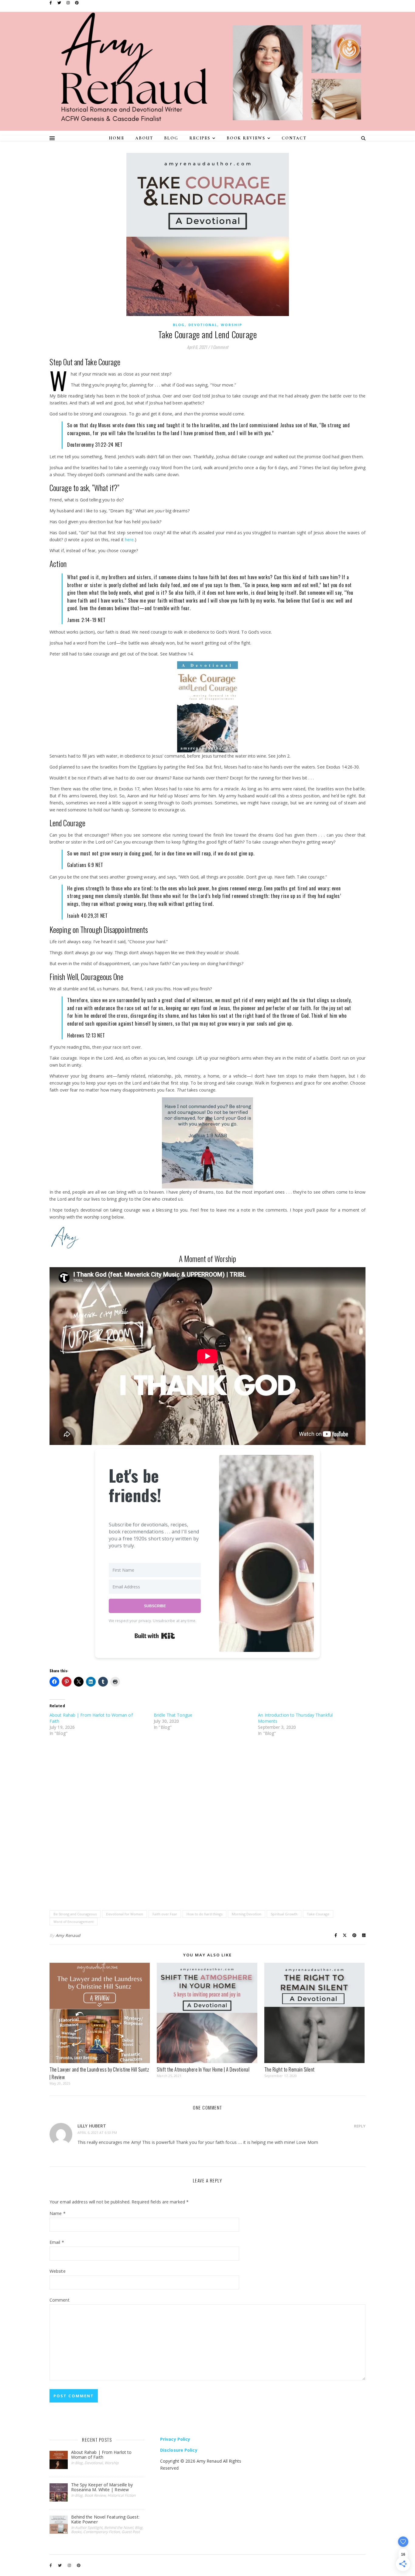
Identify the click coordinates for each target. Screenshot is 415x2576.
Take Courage (318, 1914)
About (144, 138)
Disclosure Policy (179, 2450)
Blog (171, 138)
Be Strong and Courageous (75, 1914)
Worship (232, 325)
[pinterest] (77, 3)
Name (58, 2213)
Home (117, 138)
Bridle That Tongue (173, 1715)
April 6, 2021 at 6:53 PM (97, 2132)
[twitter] (60, 3)
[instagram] (69, 3)
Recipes (200, 138)
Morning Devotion (247, 1914)
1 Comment (219, 347)
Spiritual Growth (284, 1914)
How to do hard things (204, 1914)
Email (57, 2242)
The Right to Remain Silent (290, 2069)
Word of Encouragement (74, 1922)
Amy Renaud (68, 1935)
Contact (294, 138)
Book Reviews (246, 138)
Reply (360, 2126)
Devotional (203, 325)
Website (58, 2271)
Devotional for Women (125, 1914)
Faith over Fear (165, 1914)
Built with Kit (155, 1636)
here (129, 540)
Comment (60, 2300)
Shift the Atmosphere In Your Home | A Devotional (203, 2069)
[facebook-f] (51, 3)
